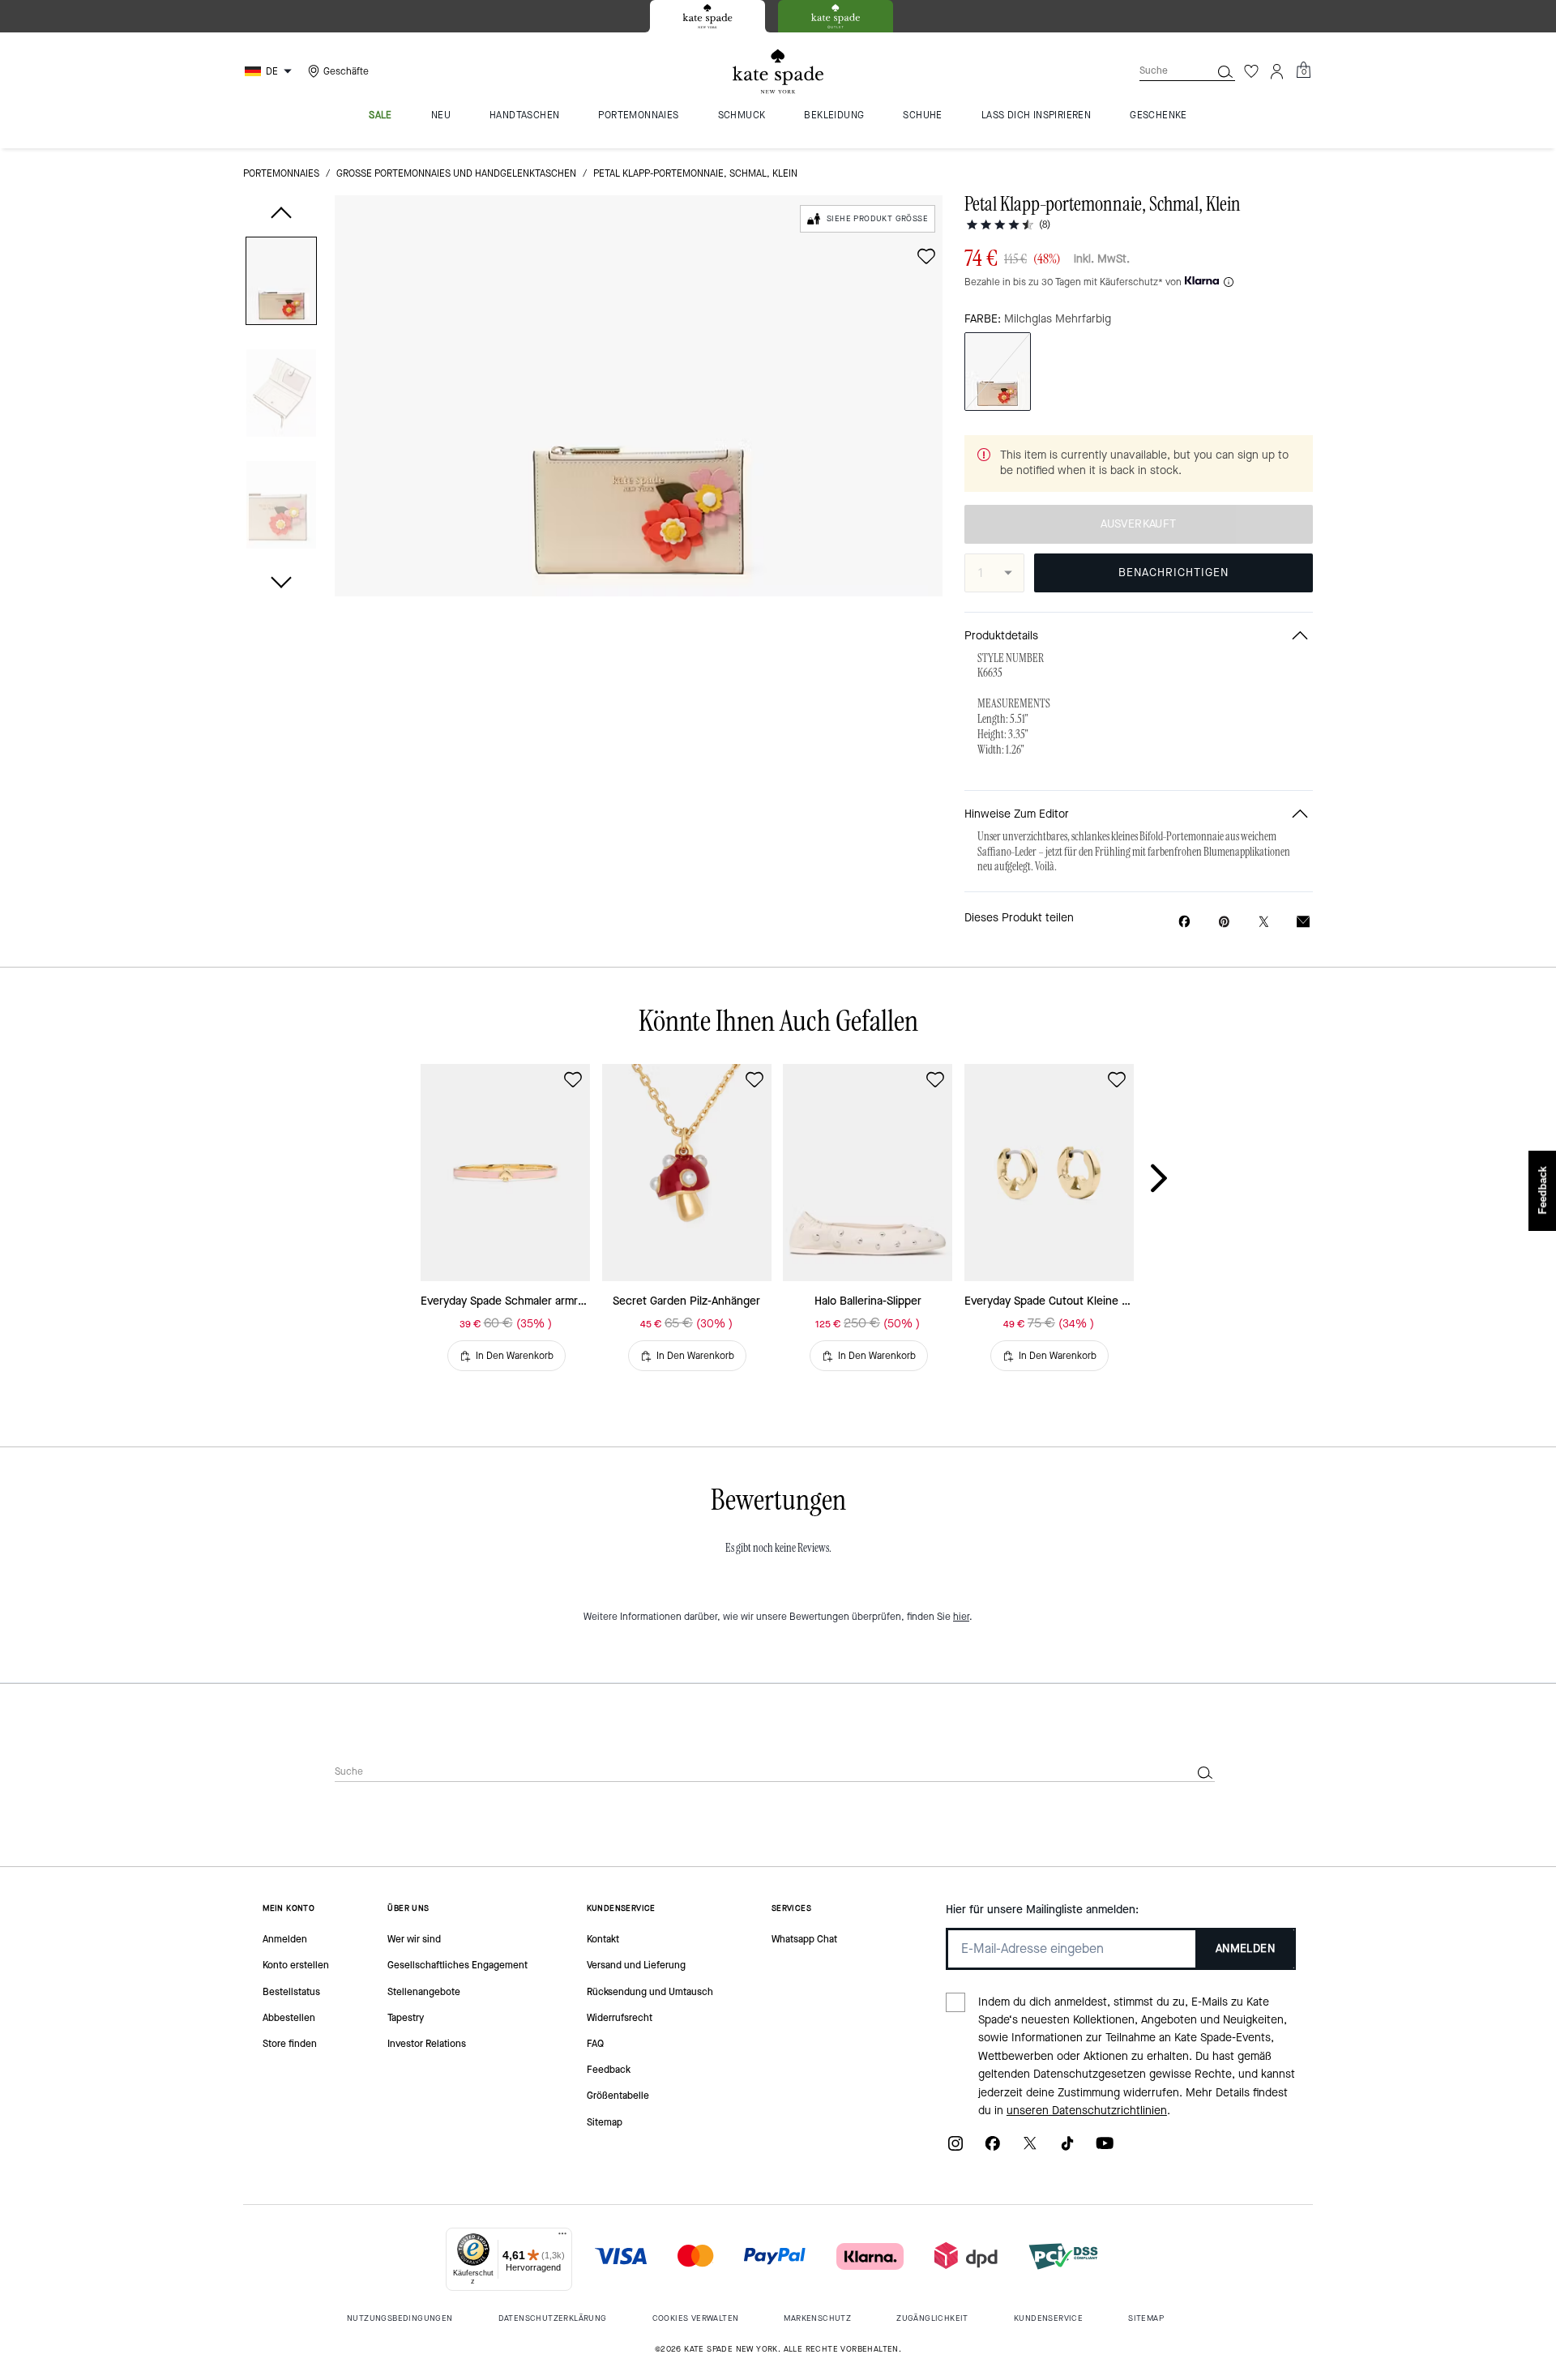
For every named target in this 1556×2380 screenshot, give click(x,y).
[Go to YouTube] (1105, 2149)
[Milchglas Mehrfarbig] (998, 372)
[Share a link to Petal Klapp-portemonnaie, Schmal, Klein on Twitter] (1264, 922)
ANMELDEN (1245, 1948)
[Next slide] (1172, 1179)
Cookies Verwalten (696, 2318)
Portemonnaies (281, 173)
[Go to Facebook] (993, 2149)
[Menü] (562, 2237)
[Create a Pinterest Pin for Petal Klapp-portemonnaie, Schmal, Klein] (1224, 922)
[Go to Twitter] (1030, 2149)
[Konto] (1277, 71)
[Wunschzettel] (1251, 71)
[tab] (707, 16)
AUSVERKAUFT (1138, 524)
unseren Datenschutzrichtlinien (1087, 2111)
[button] (281, 284)
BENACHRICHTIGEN (1173, 573)
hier (961, 1617)
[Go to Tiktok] (1067, 2149)
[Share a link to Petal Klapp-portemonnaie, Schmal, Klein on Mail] (1303, 922)
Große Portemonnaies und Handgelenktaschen (456, 173)
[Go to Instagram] (955, 2149)
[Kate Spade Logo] (778, 72)
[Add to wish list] (926, 256)
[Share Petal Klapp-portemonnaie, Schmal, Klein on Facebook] (1184, 921)
